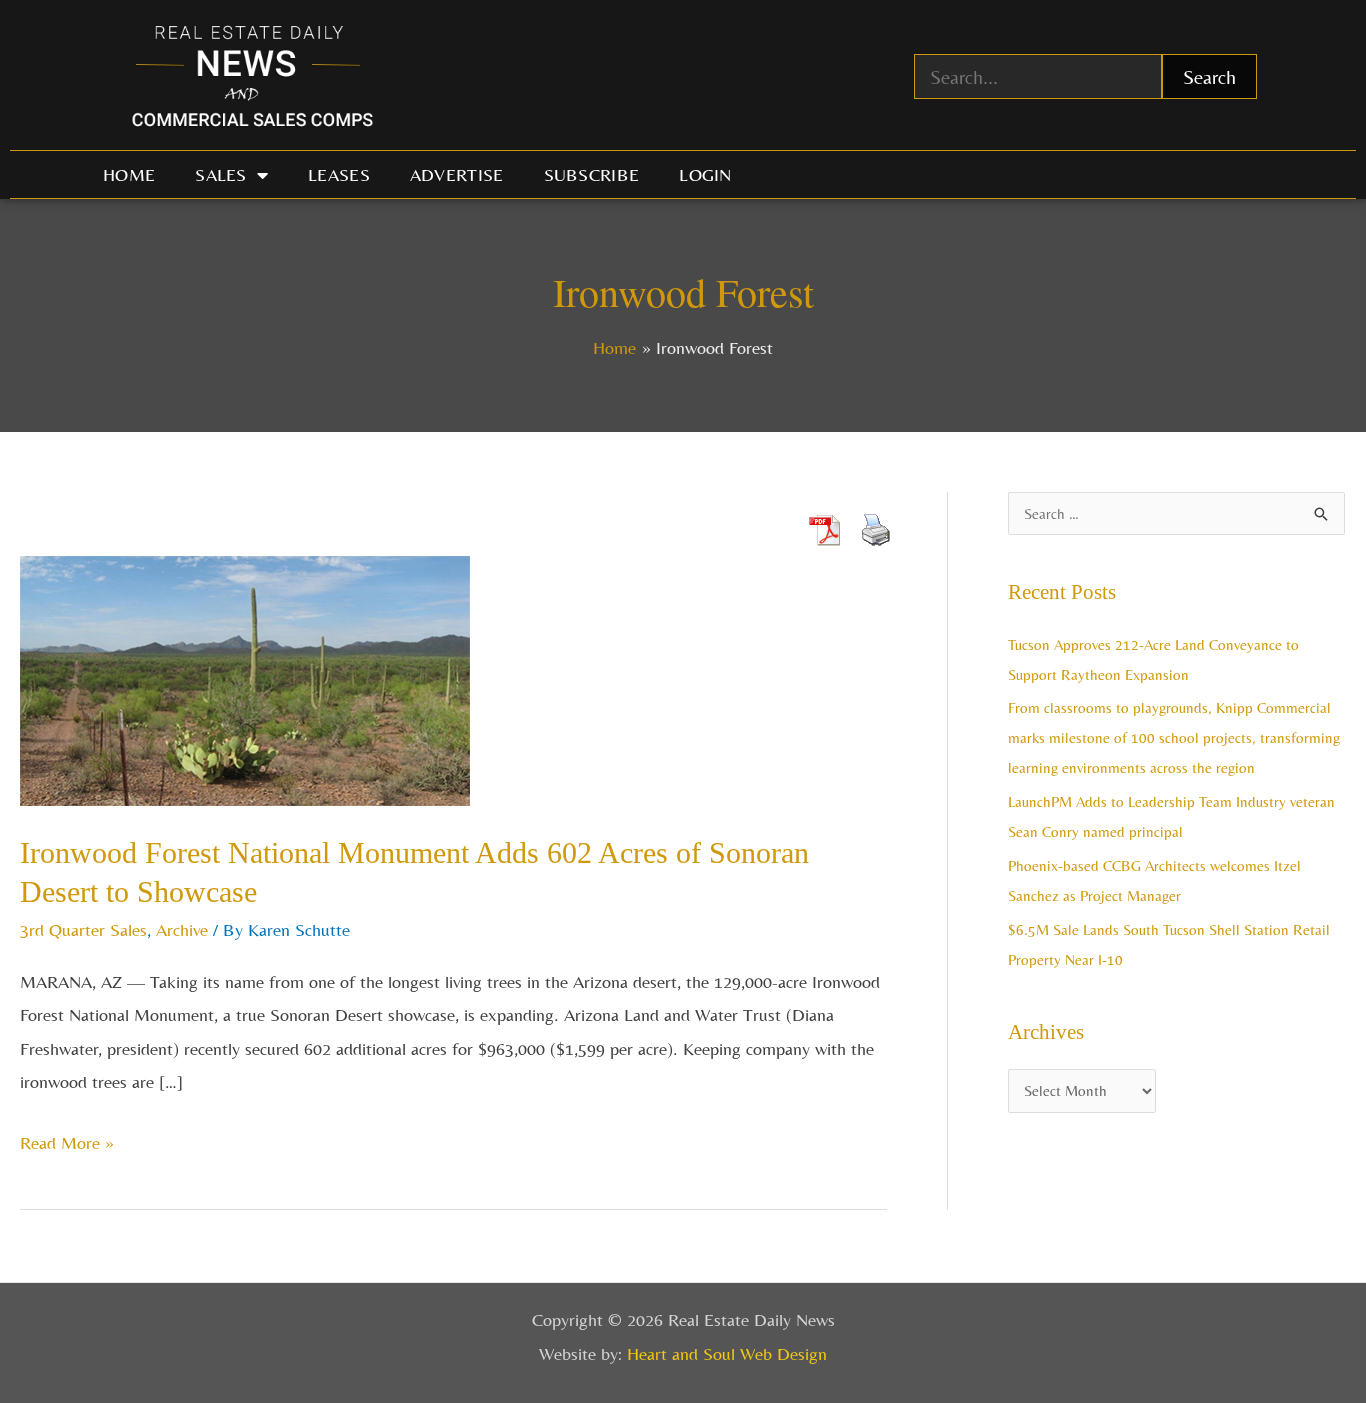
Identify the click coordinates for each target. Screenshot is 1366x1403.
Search (1209, 76)
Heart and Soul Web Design (727, 1353)
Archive (182, 929)
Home (129, 174)
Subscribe (592, 174)
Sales (221, 174)
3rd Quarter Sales (83, 929)
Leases (339, 174)
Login (705, 174)
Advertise (457, 174)
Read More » (67, 1139)
